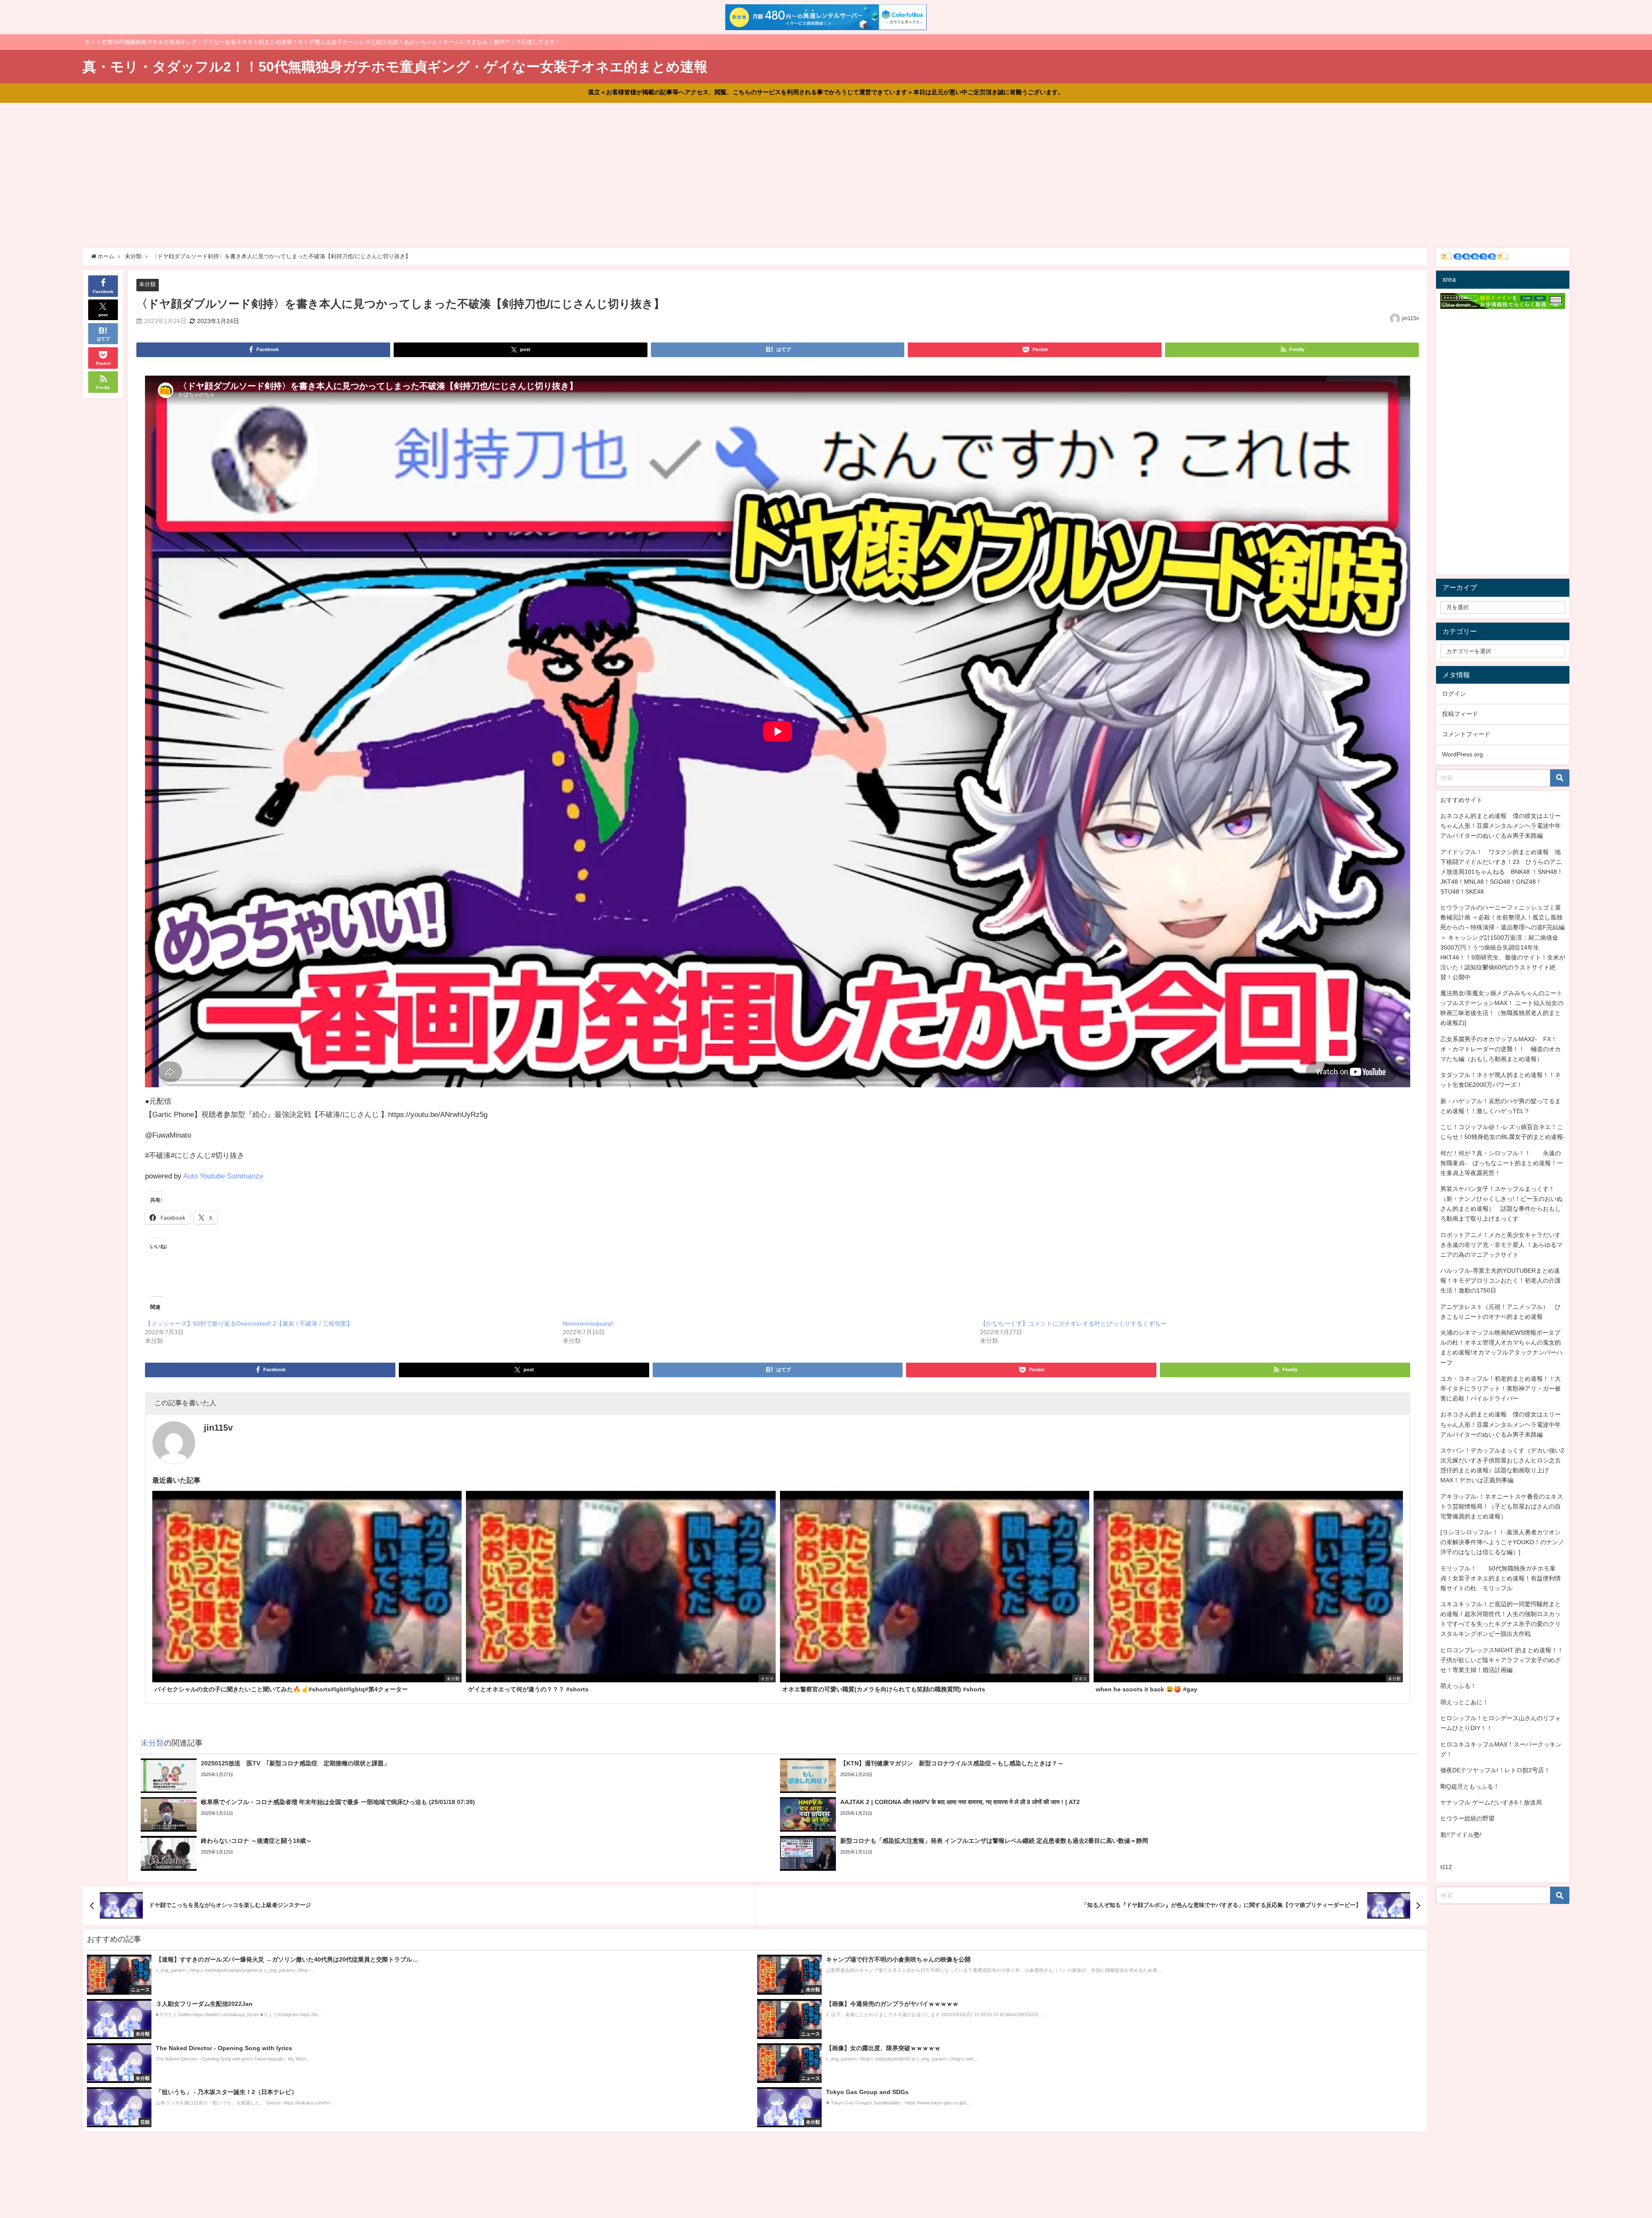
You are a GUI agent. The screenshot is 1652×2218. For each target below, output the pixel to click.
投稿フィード (1460, 714)
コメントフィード (1466, 734)
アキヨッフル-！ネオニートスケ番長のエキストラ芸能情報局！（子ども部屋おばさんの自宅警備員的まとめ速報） (1502, 1506)
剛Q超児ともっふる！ (1470, 1786)
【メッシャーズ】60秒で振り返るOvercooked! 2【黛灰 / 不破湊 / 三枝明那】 (249, 1323)
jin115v (1410, 318)
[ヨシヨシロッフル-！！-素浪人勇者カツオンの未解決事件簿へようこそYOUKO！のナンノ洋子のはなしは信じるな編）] (1502, 1542)
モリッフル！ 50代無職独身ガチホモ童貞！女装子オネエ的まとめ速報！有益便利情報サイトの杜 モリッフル (1501, 1578)
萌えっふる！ (1458, 1686)
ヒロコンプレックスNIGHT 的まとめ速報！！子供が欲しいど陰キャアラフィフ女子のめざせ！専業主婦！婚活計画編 (1502, 1660)
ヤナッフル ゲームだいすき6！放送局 (1491, 1802)
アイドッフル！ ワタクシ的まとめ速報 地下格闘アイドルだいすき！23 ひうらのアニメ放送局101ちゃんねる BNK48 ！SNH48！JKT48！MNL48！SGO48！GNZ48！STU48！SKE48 (1502, 872)
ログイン (1454, 694)
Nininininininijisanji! (588, 1323)
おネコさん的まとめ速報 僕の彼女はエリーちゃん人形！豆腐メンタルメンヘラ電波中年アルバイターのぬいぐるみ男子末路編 (1501, 826)
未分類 (147, 284)
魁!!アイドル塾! (1461, 1835)
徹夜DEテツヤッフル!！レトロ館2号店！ (1495, 1770)
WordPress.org (1462, 754)
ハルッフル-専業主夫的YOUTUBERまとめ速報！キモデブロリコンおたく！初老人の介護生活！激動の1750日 (1501, 1280)
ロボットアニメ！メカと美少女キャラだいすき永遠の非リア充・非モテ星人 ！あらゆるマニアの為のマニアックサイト (1501, 1245)
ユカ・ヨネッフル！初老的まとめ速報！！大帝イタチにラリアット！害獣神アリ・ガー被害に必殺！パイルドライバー (1501, 1388)
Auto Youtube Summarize (223, 1176)
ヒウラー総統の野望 (1467, 1818)
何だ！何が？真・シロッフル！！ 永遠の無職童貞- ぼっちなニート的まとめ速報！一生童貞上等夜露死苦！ (1502, 1163)
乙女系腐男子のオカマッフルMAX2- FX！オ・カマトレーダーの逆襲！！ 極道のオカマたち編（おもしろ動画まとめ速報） (1501, 1049)
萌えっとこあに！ (1464, 1702)
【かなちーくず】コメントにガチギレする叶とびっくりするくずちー (1073, 1323)
